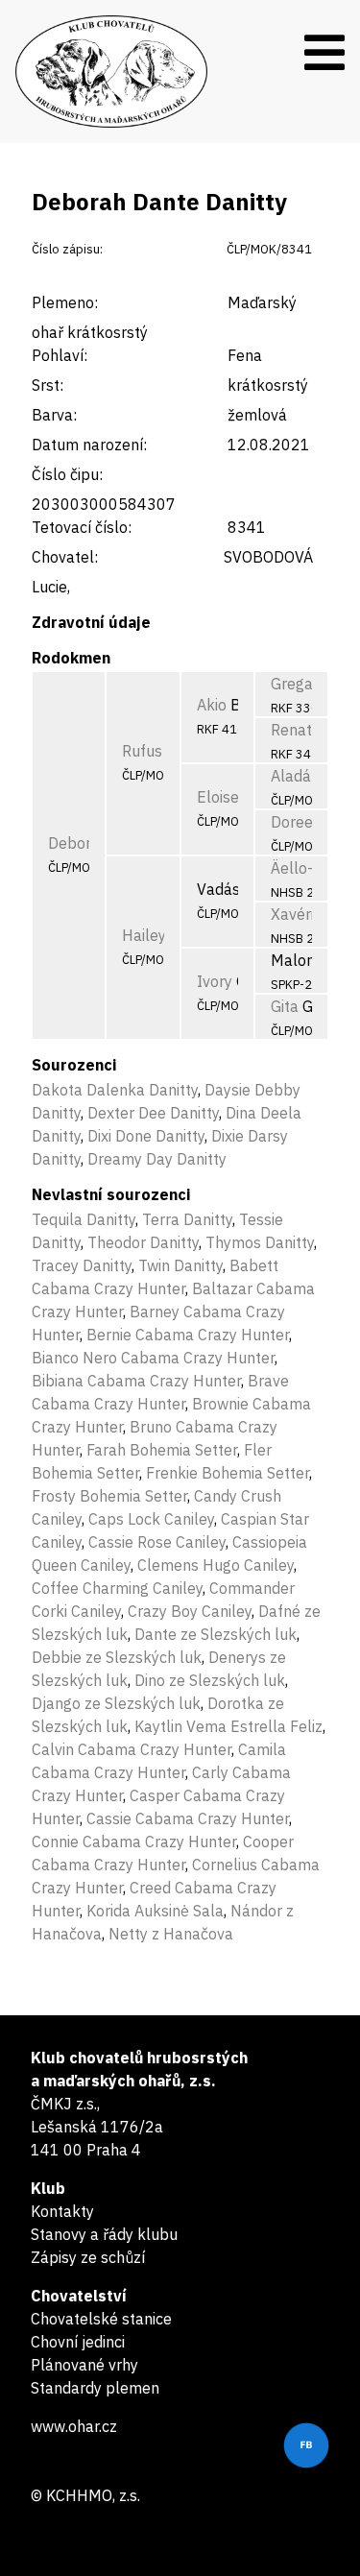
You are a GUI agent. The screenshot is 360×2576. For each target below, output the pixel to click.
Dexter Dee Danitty (153, 1113)
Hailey (144, 935)
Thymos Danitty (260, 1242)
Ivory (215, 981)
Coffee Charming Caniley (117, 1588)
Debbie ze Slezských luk (117, 1657)
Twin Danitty (180, 1265)
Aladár (294, 776)
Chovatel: (65, 557)
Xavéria (297, 914)
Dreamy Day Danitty (157, 1159)
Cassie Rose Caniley (157, 1542)
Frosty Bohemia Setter (109, 1496)
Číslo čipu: (67, 474)
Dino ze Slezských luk (210, 1680)
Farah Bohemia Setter (162, 1450)
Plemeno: (65, 302)
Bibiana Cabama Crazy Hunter (136, 1381)
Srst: (48, 385)
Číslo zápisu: (67, 249)
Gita (285, 1006)
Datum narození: (89, 445)
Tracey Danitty (82, 1265)
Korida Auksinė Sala (155, 1911)
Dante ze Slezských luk (216, 1634)
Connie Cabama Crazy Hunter (134, 1842)
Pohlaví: (60, 355)
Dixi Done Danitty (146, 1136)
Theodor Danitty (143, 1242)
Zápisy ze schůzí (88, 2257)
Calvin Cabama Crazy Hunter (132, 1749)
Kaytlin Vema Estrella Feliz (228, 1726)
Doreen (296, 822)
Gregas (296, 684)
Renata (296, 730)
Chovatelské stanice (101, 2319)
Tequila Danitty (84, 1219)
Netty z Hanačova (171, 1934)
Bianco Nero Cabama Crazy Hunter (153, 1358)
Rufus (142, 751)
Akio (212, 705)
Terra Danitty (187, 1219)
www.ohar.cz (74, 2426)
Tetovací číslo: (82, 527)
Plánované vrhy (84, 2365)
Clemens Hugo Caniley (216, 1565)
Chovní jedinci (78, 2342)
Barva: (54, 415)
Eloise (218, 797)
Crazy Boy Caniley (190, 1611)
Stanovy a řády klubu (104, 2234)
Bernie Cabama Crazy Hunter (188, 1335)
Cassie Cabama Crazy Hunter (188, 1818)
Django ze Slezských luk (116, 1703)
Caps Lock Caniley (151, 1519)
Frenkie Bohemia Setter (228, 1473)
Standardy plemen (95, 2388)
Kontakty (62, 2211)
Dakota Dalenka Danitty (115, 1090)
